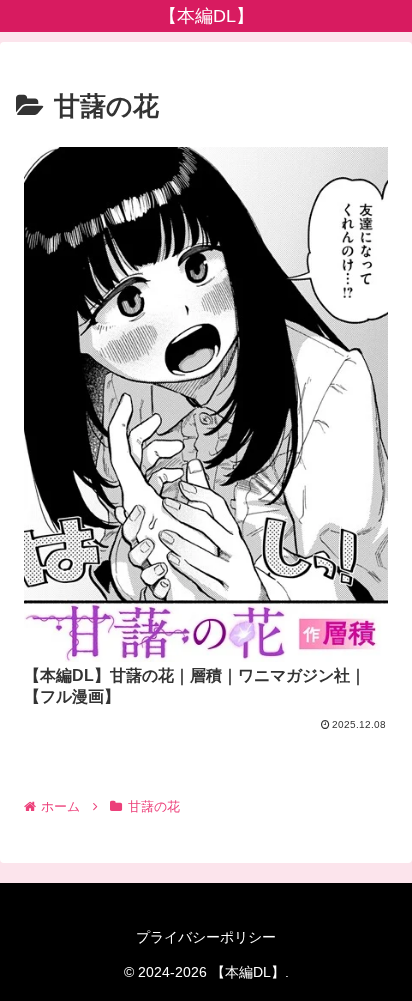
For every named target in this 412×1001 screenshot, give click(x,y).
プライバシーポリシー (206, 937)
